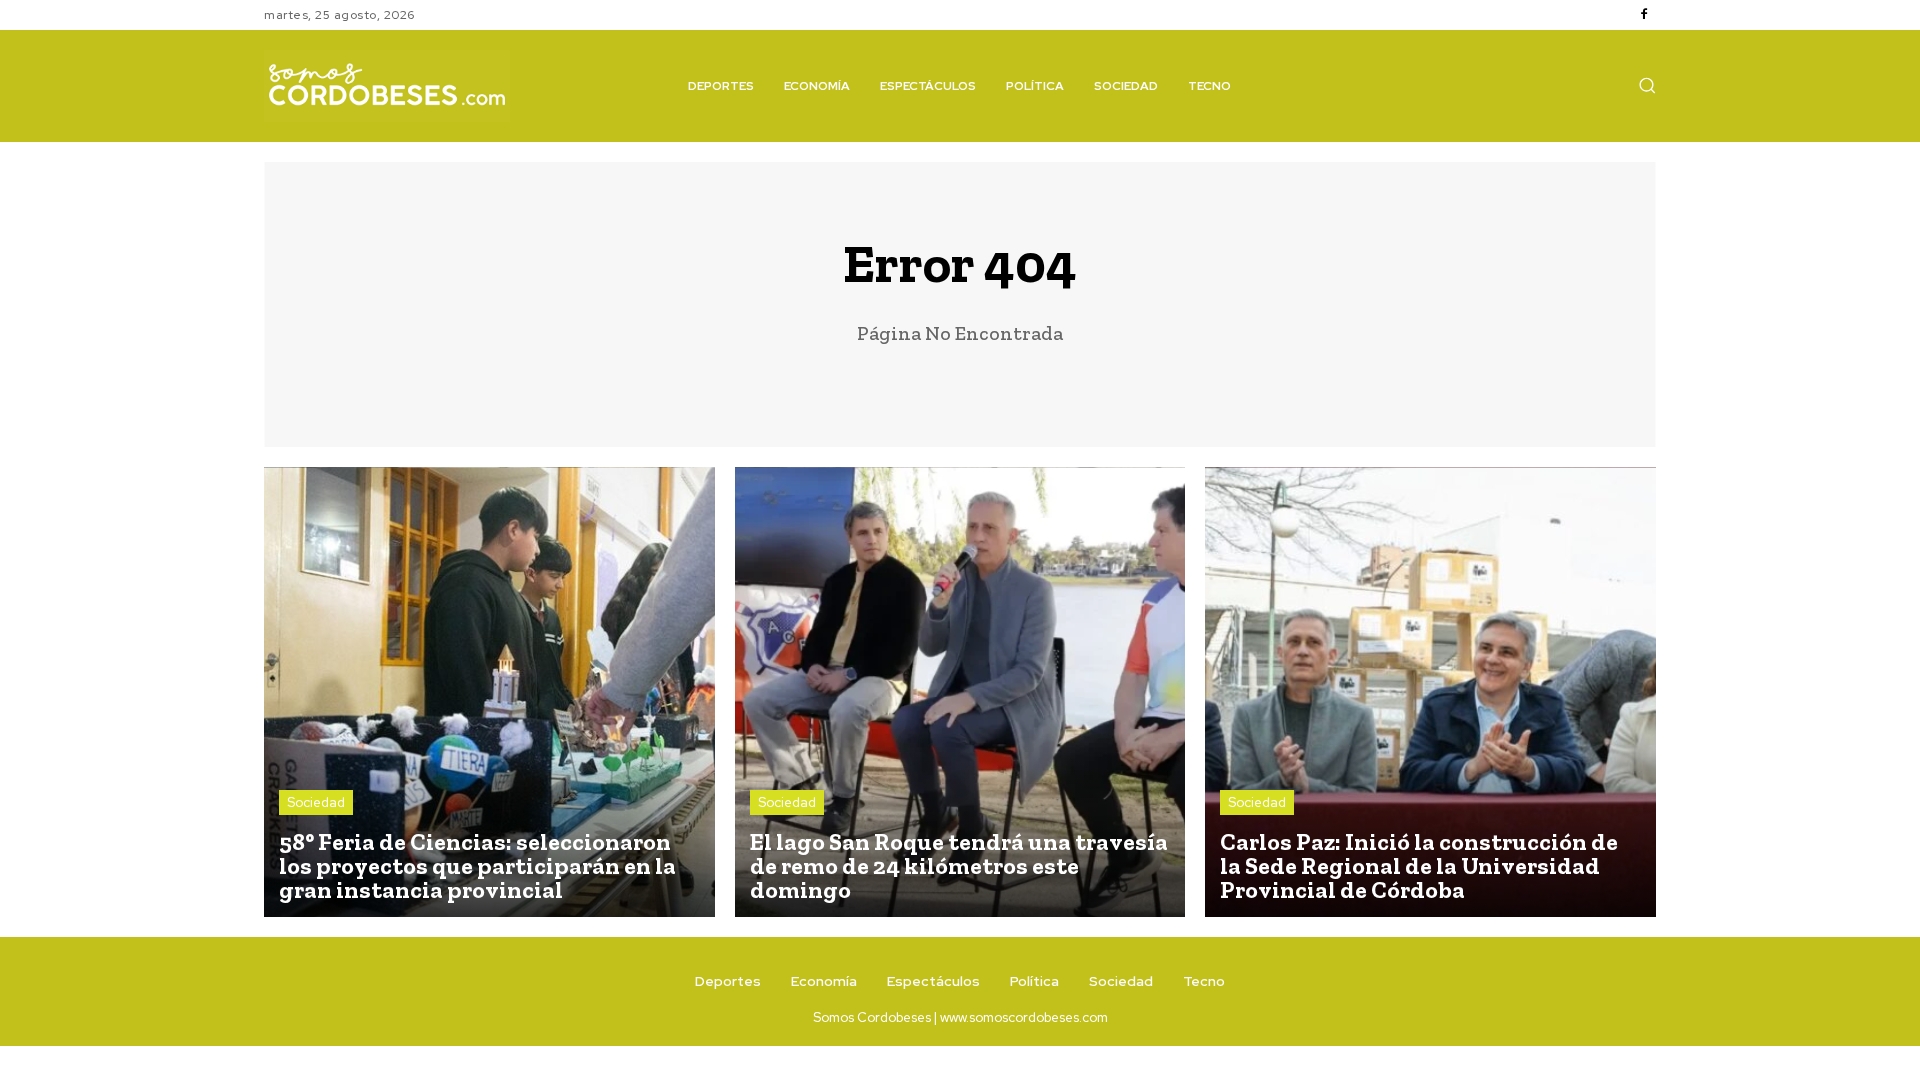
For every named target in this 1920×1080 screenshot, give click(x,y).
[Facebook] (1644, 15)
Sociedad (316, 802)
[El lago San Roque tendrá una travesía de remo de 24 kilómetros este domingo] (960, 692)
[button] (1647, 85)
